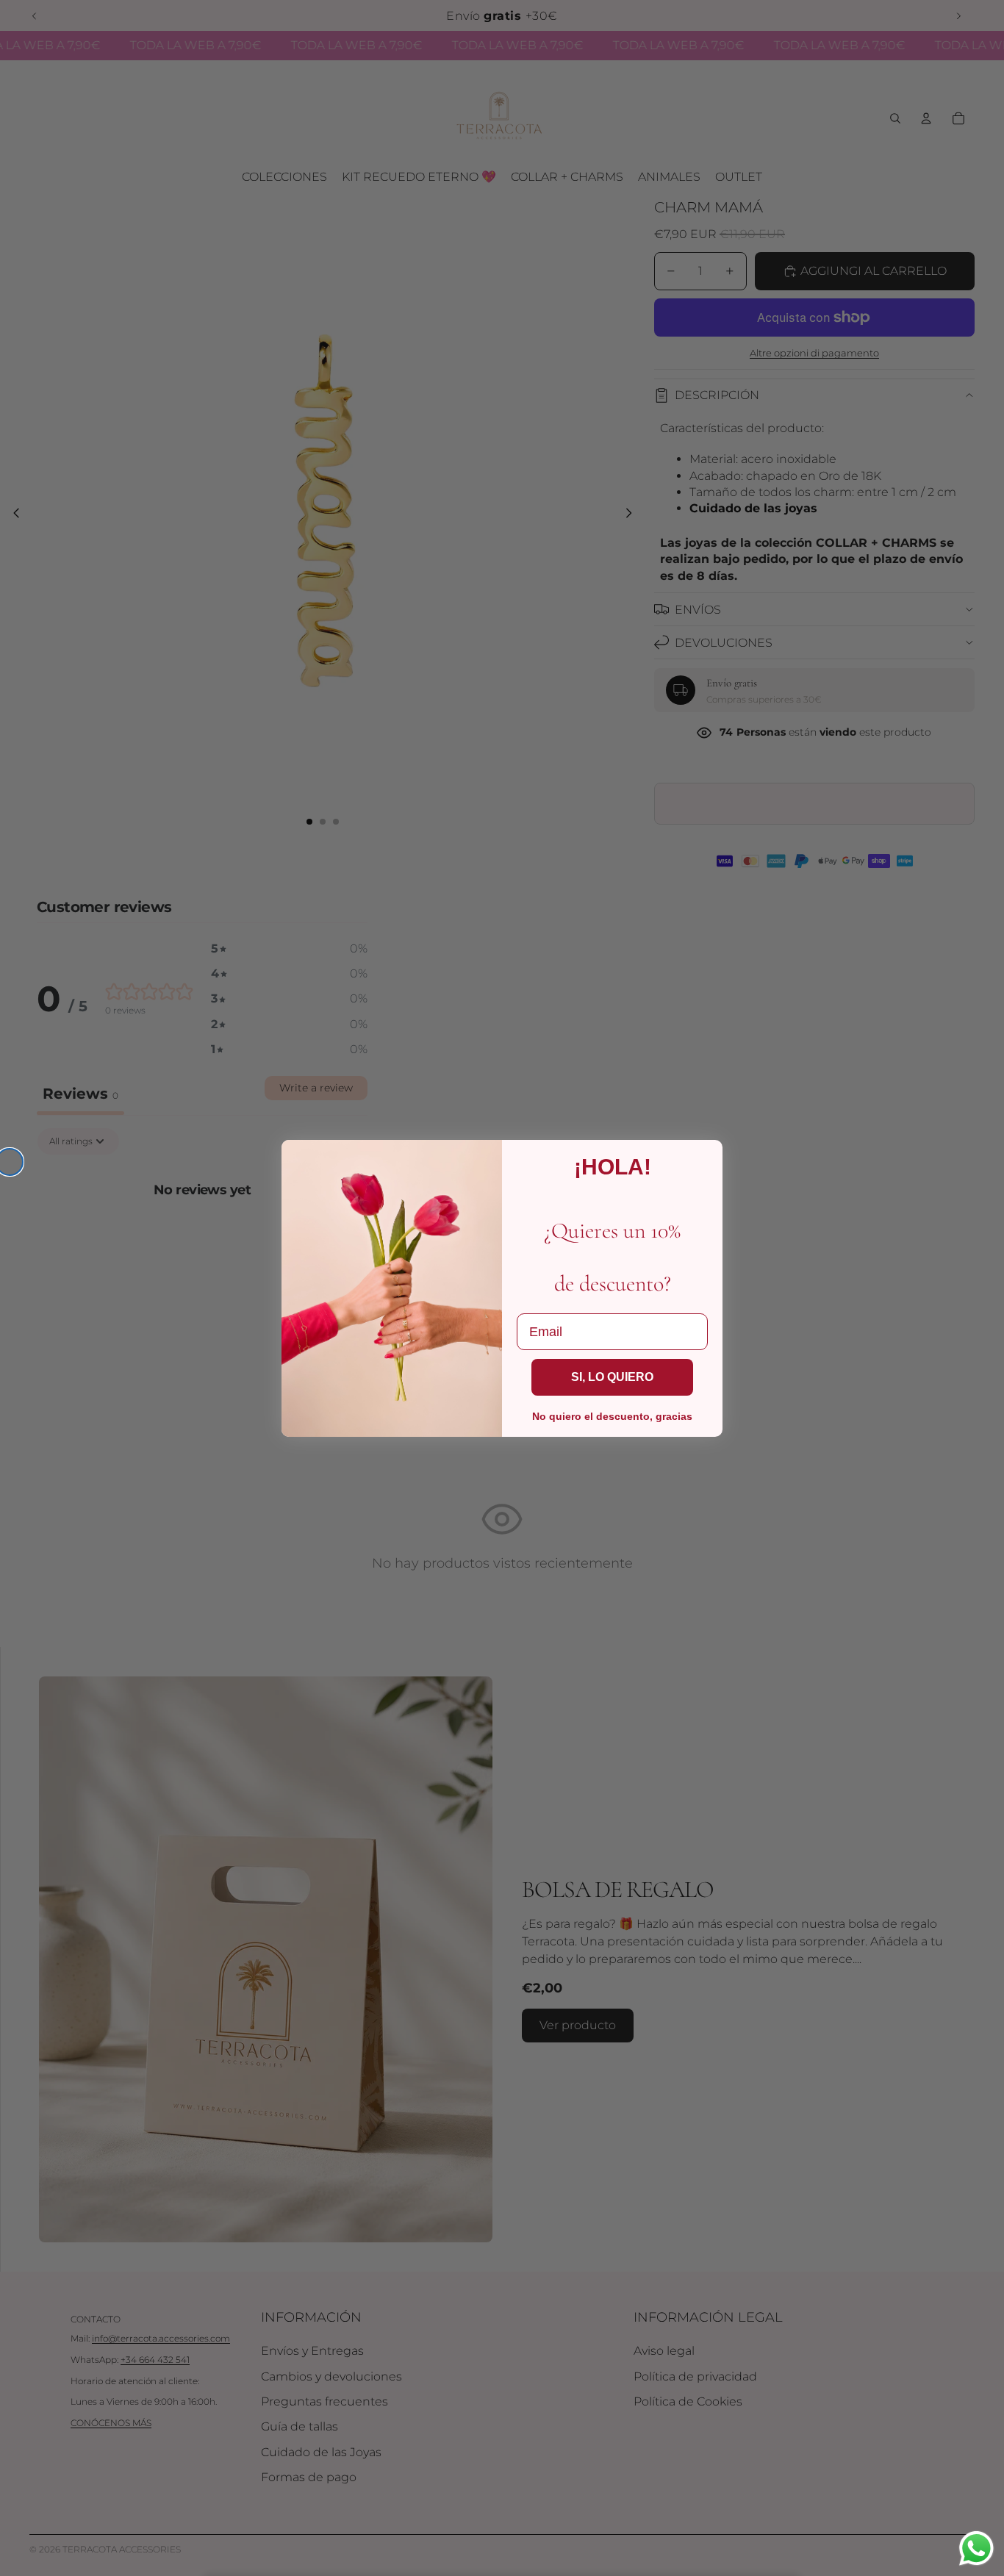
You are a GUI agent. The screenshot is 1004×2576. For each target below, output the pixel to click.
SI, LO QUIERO (612, 1377)
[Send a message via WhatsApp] (976, 2548)
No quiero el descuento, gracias (612, 1416)
